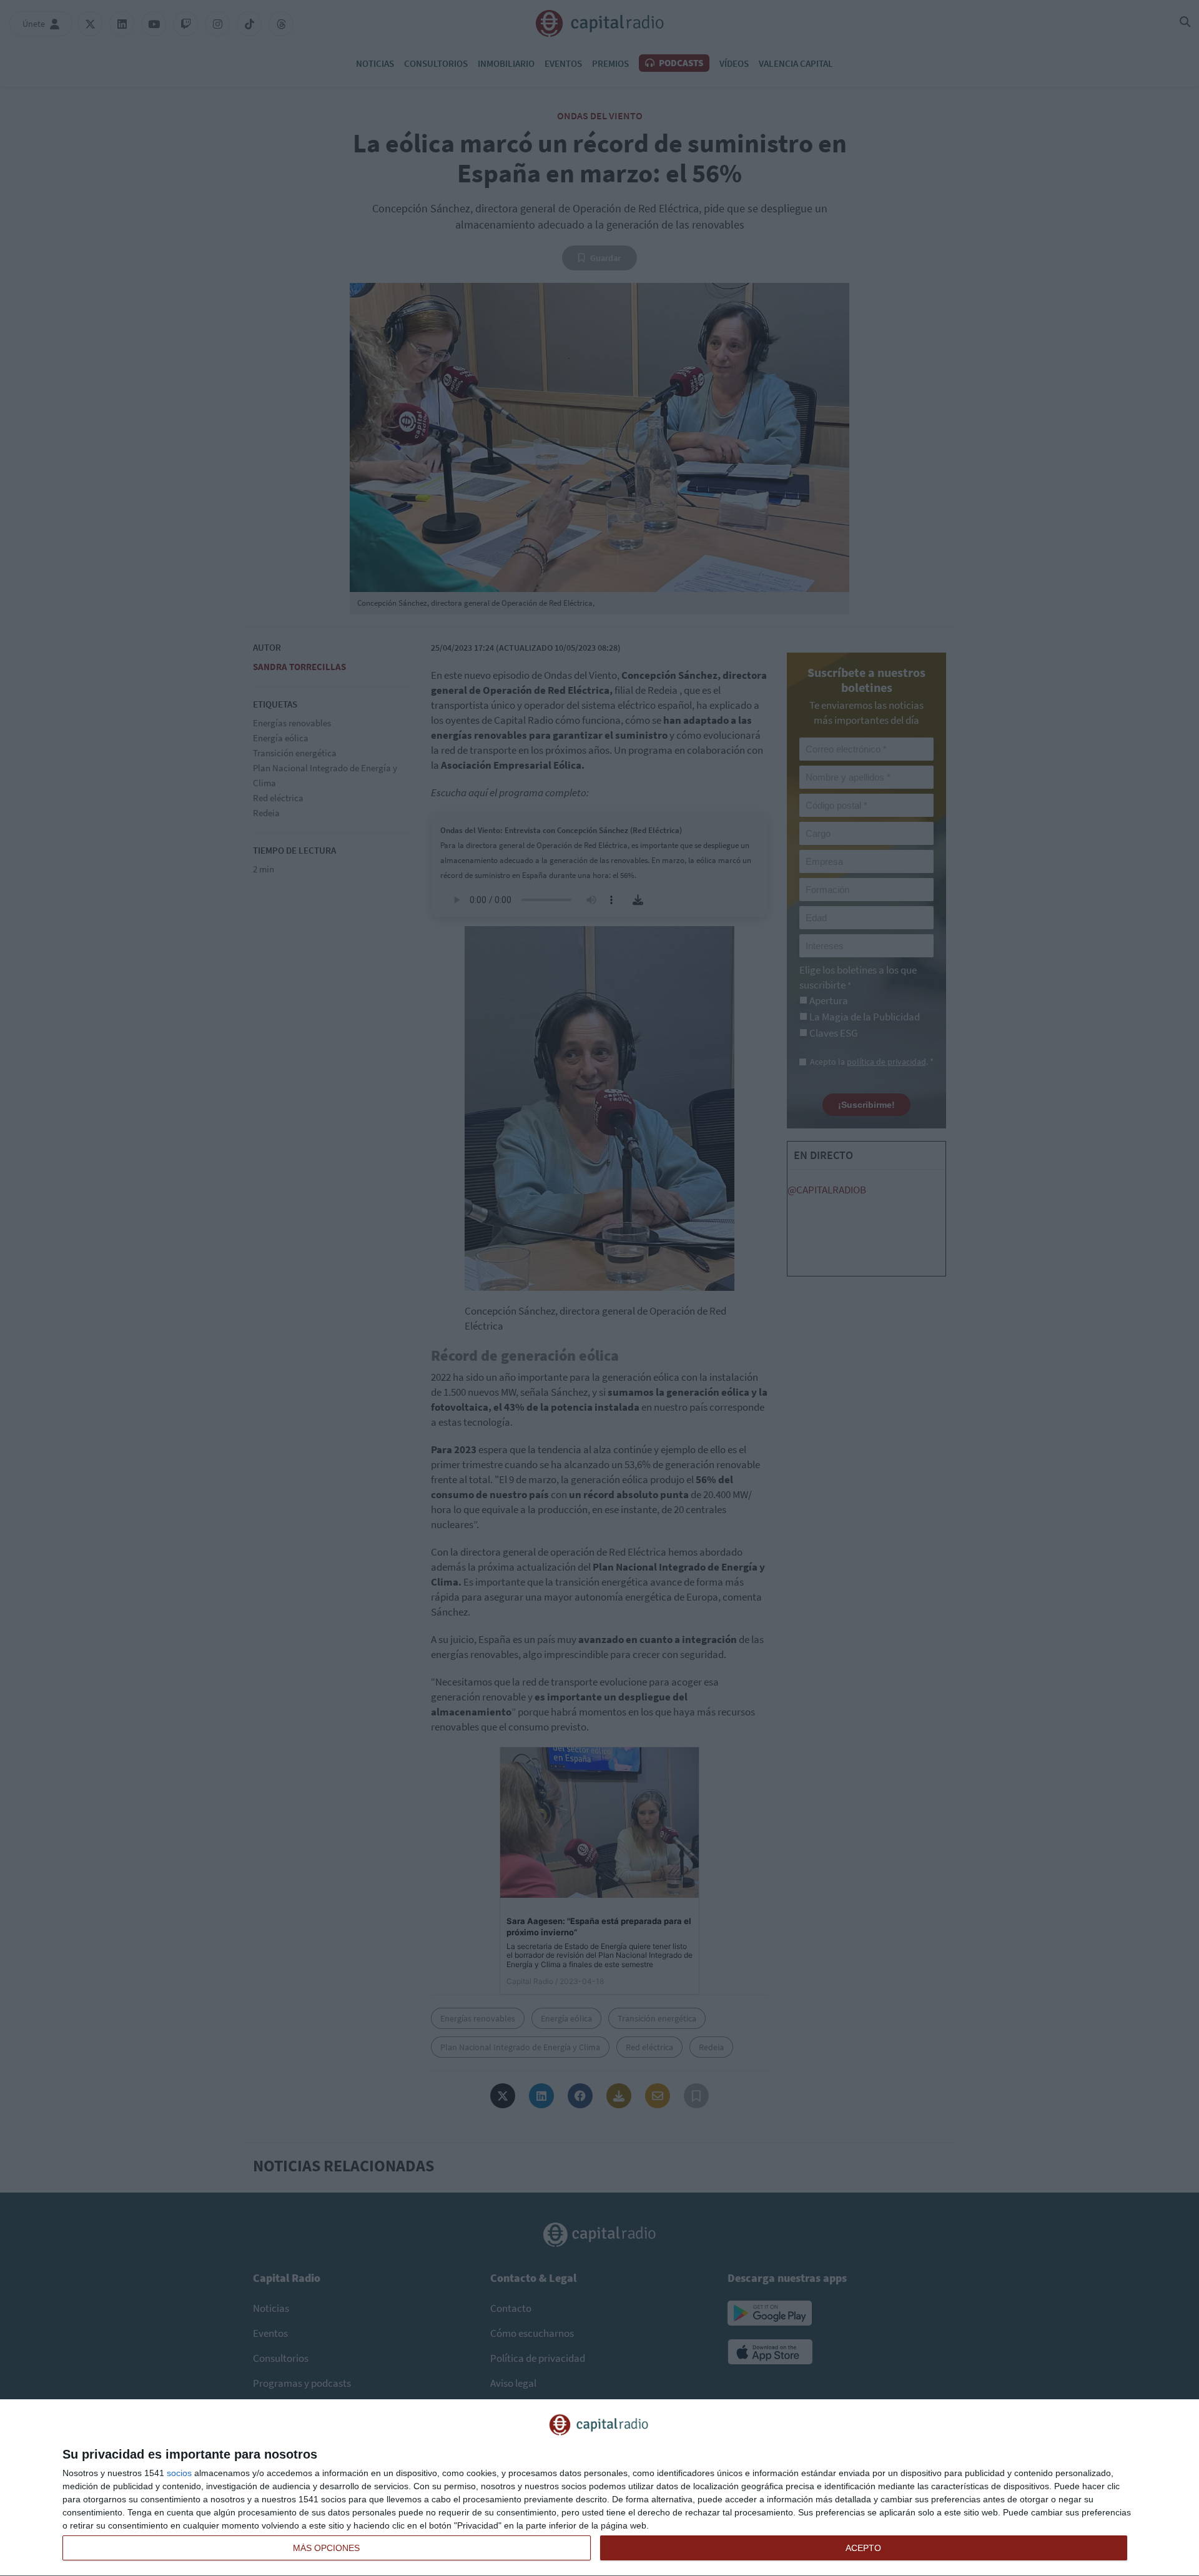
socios (179, 2473)
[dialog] (599, 2488)
